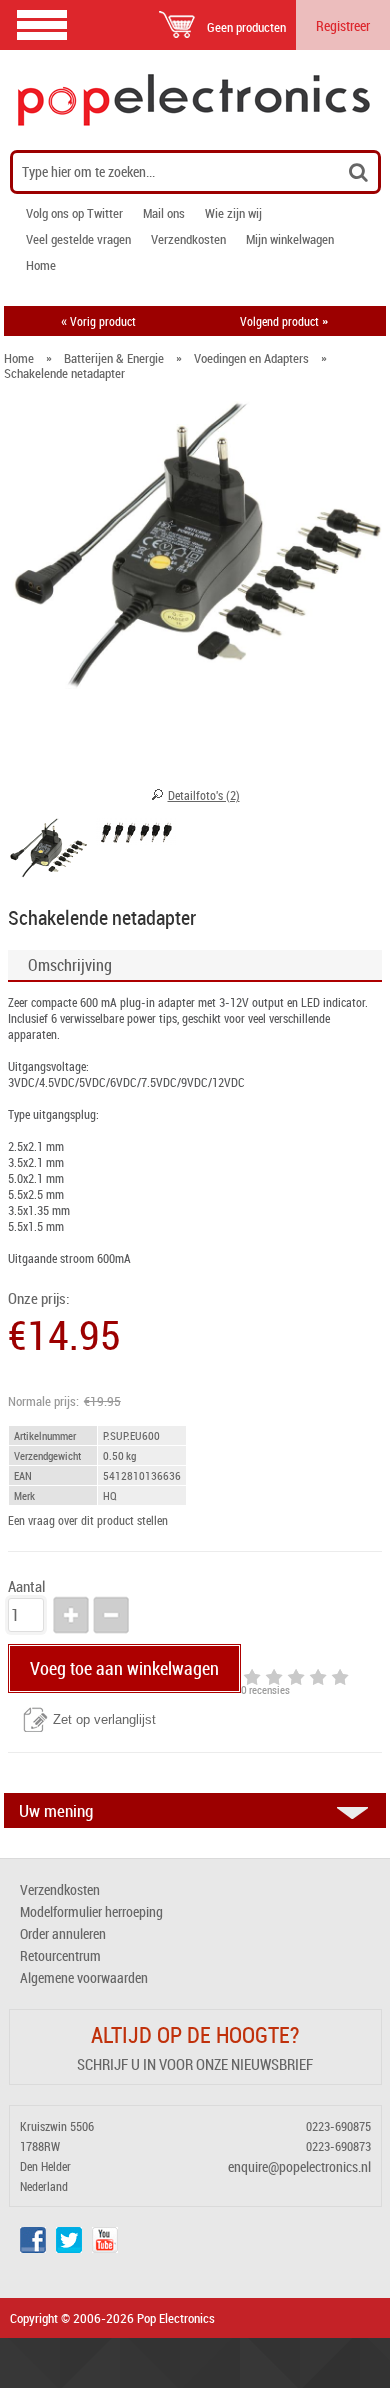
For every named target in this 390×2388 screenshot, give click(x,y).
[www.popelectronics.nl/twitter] (69, 2247)
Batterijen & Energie (114, 358)
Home (41, 265)
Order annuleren (63, 1933)
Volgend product (284, 321)
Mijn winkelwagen (290, 239)
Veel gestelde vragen (78, 239)
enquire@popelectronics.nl (299, 2166)
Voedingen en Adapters (251, 358)
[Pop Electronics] (195, 100)
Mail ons (164, 213)
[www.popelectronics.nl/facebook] (33, 2247)
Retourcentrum (60, 1955)
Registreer (343, 25)
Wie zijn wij (233, 213)
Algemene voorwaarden (84, 1977)
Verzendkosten (188, 239)
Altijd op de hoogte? (195, 2034)
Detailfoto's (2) (204, 795)
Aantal (26, 1586)
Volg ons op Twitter (74, 213)
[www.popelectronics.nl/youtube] (105, 2247)
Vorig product (98, 321)
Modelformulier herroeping (91, 1911)
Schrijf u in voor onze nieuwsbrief (195, 2064)
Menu (42, 24)
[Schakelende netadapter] (48, 851)
